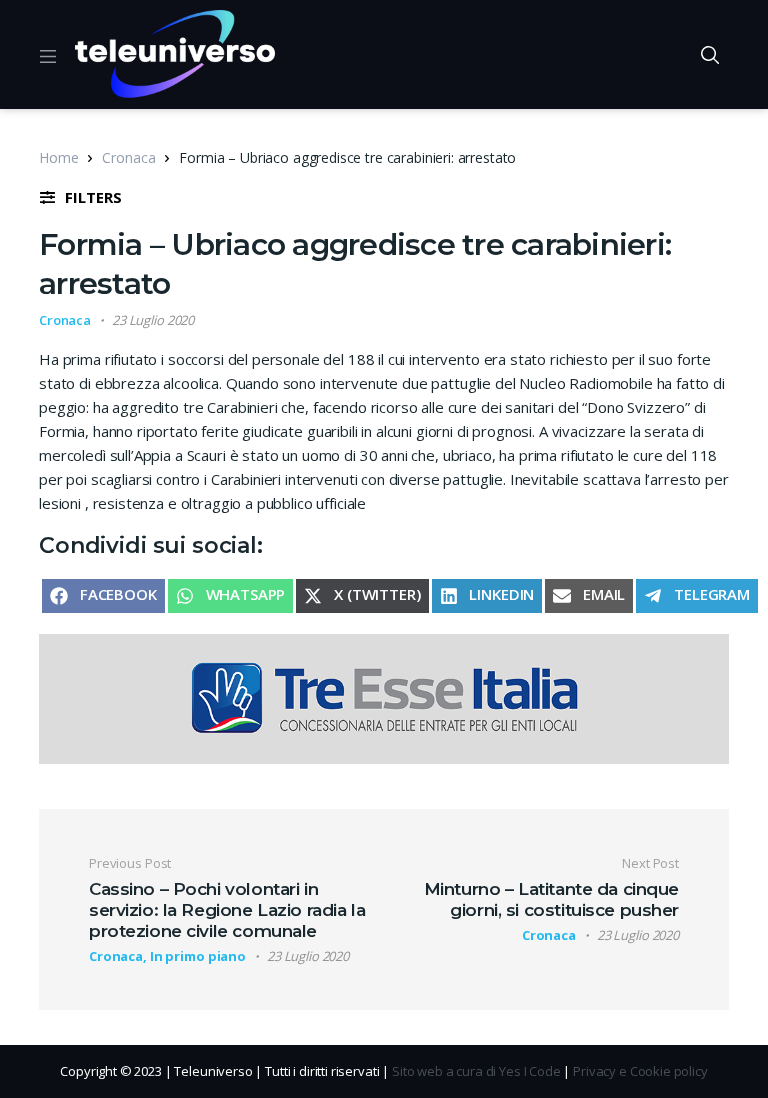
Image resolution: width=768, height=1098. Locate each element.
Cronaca (128, 157)
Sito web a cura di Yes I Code (476, 1071)
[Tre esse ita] (384, 697)
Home (58, 157)
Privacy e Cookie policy (640, 1071)
